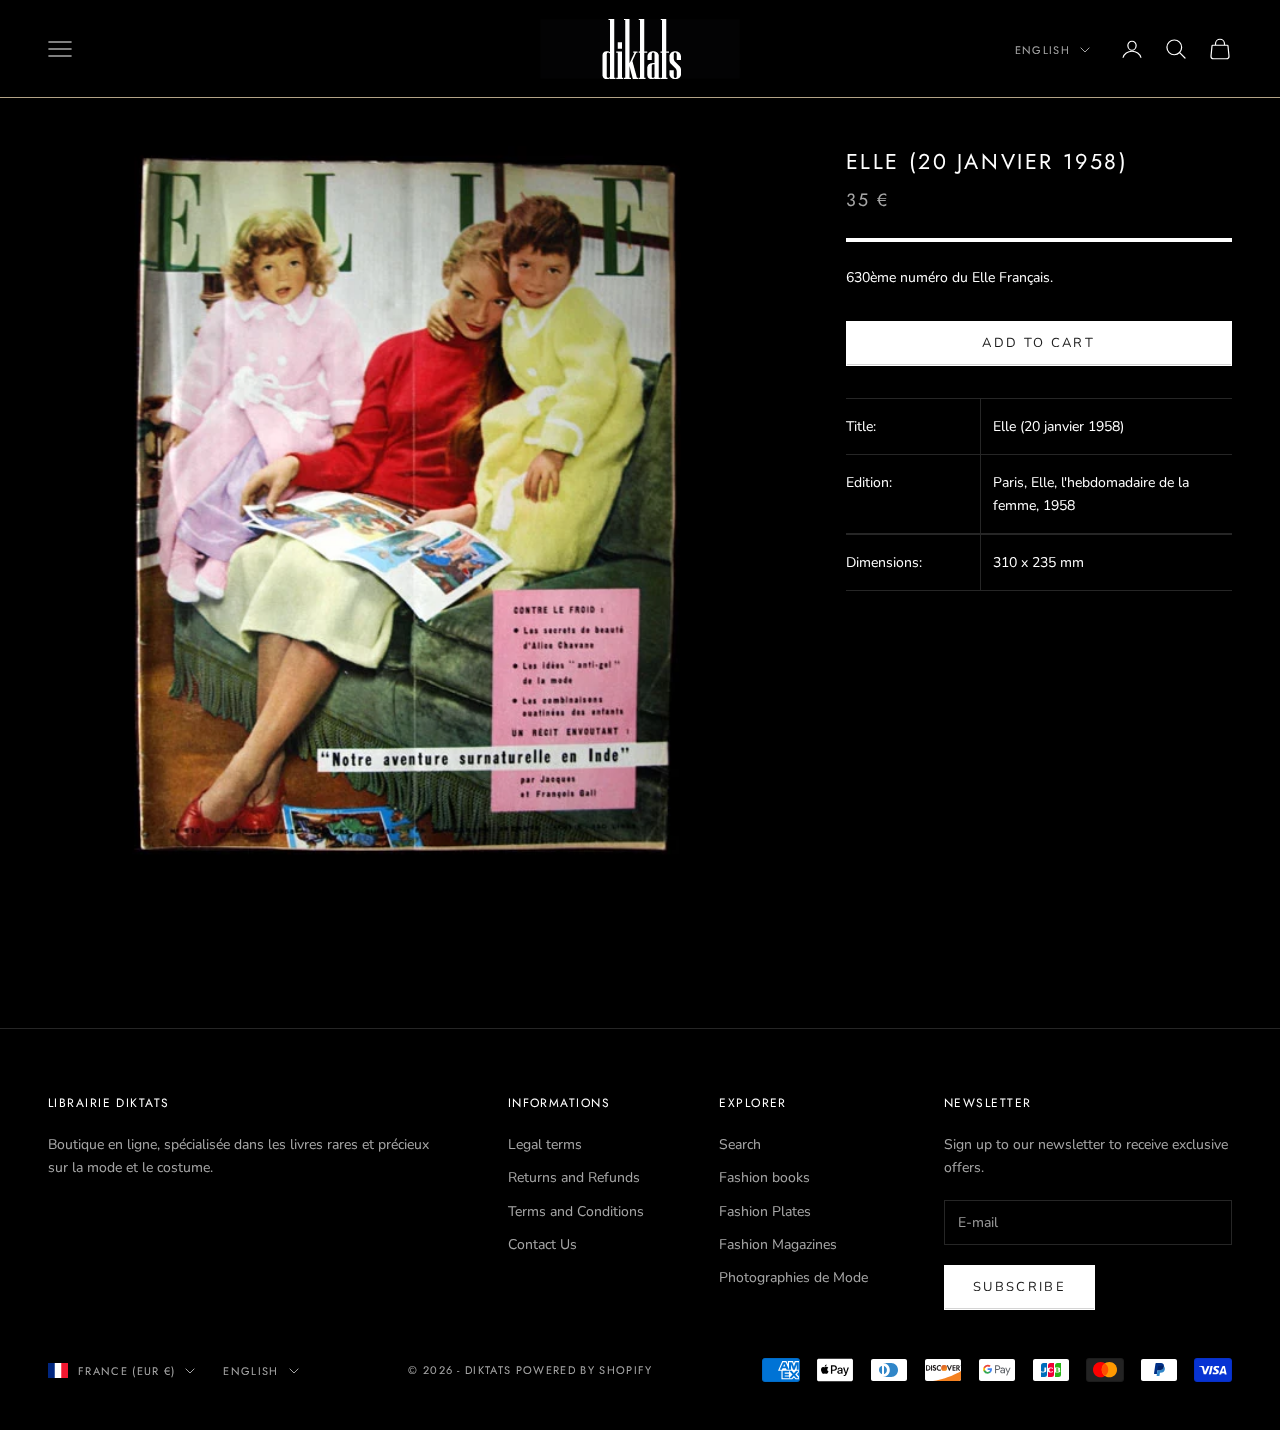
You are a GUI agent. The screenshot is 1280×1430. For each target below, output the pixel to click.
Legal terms (545, 1144)
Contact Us (542, 1244)
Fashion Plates (765, 1211)
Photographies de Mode (793, 1277)
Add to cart (1038, 344)
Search (740, 1144)
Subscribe (1019, 1287)
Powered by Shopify (584, 1370)
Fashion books (764, 1177)
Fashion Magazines (778, 1244)
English (1042, 50)
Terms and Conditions (576, 1211)
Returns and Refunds (574, 1177)
